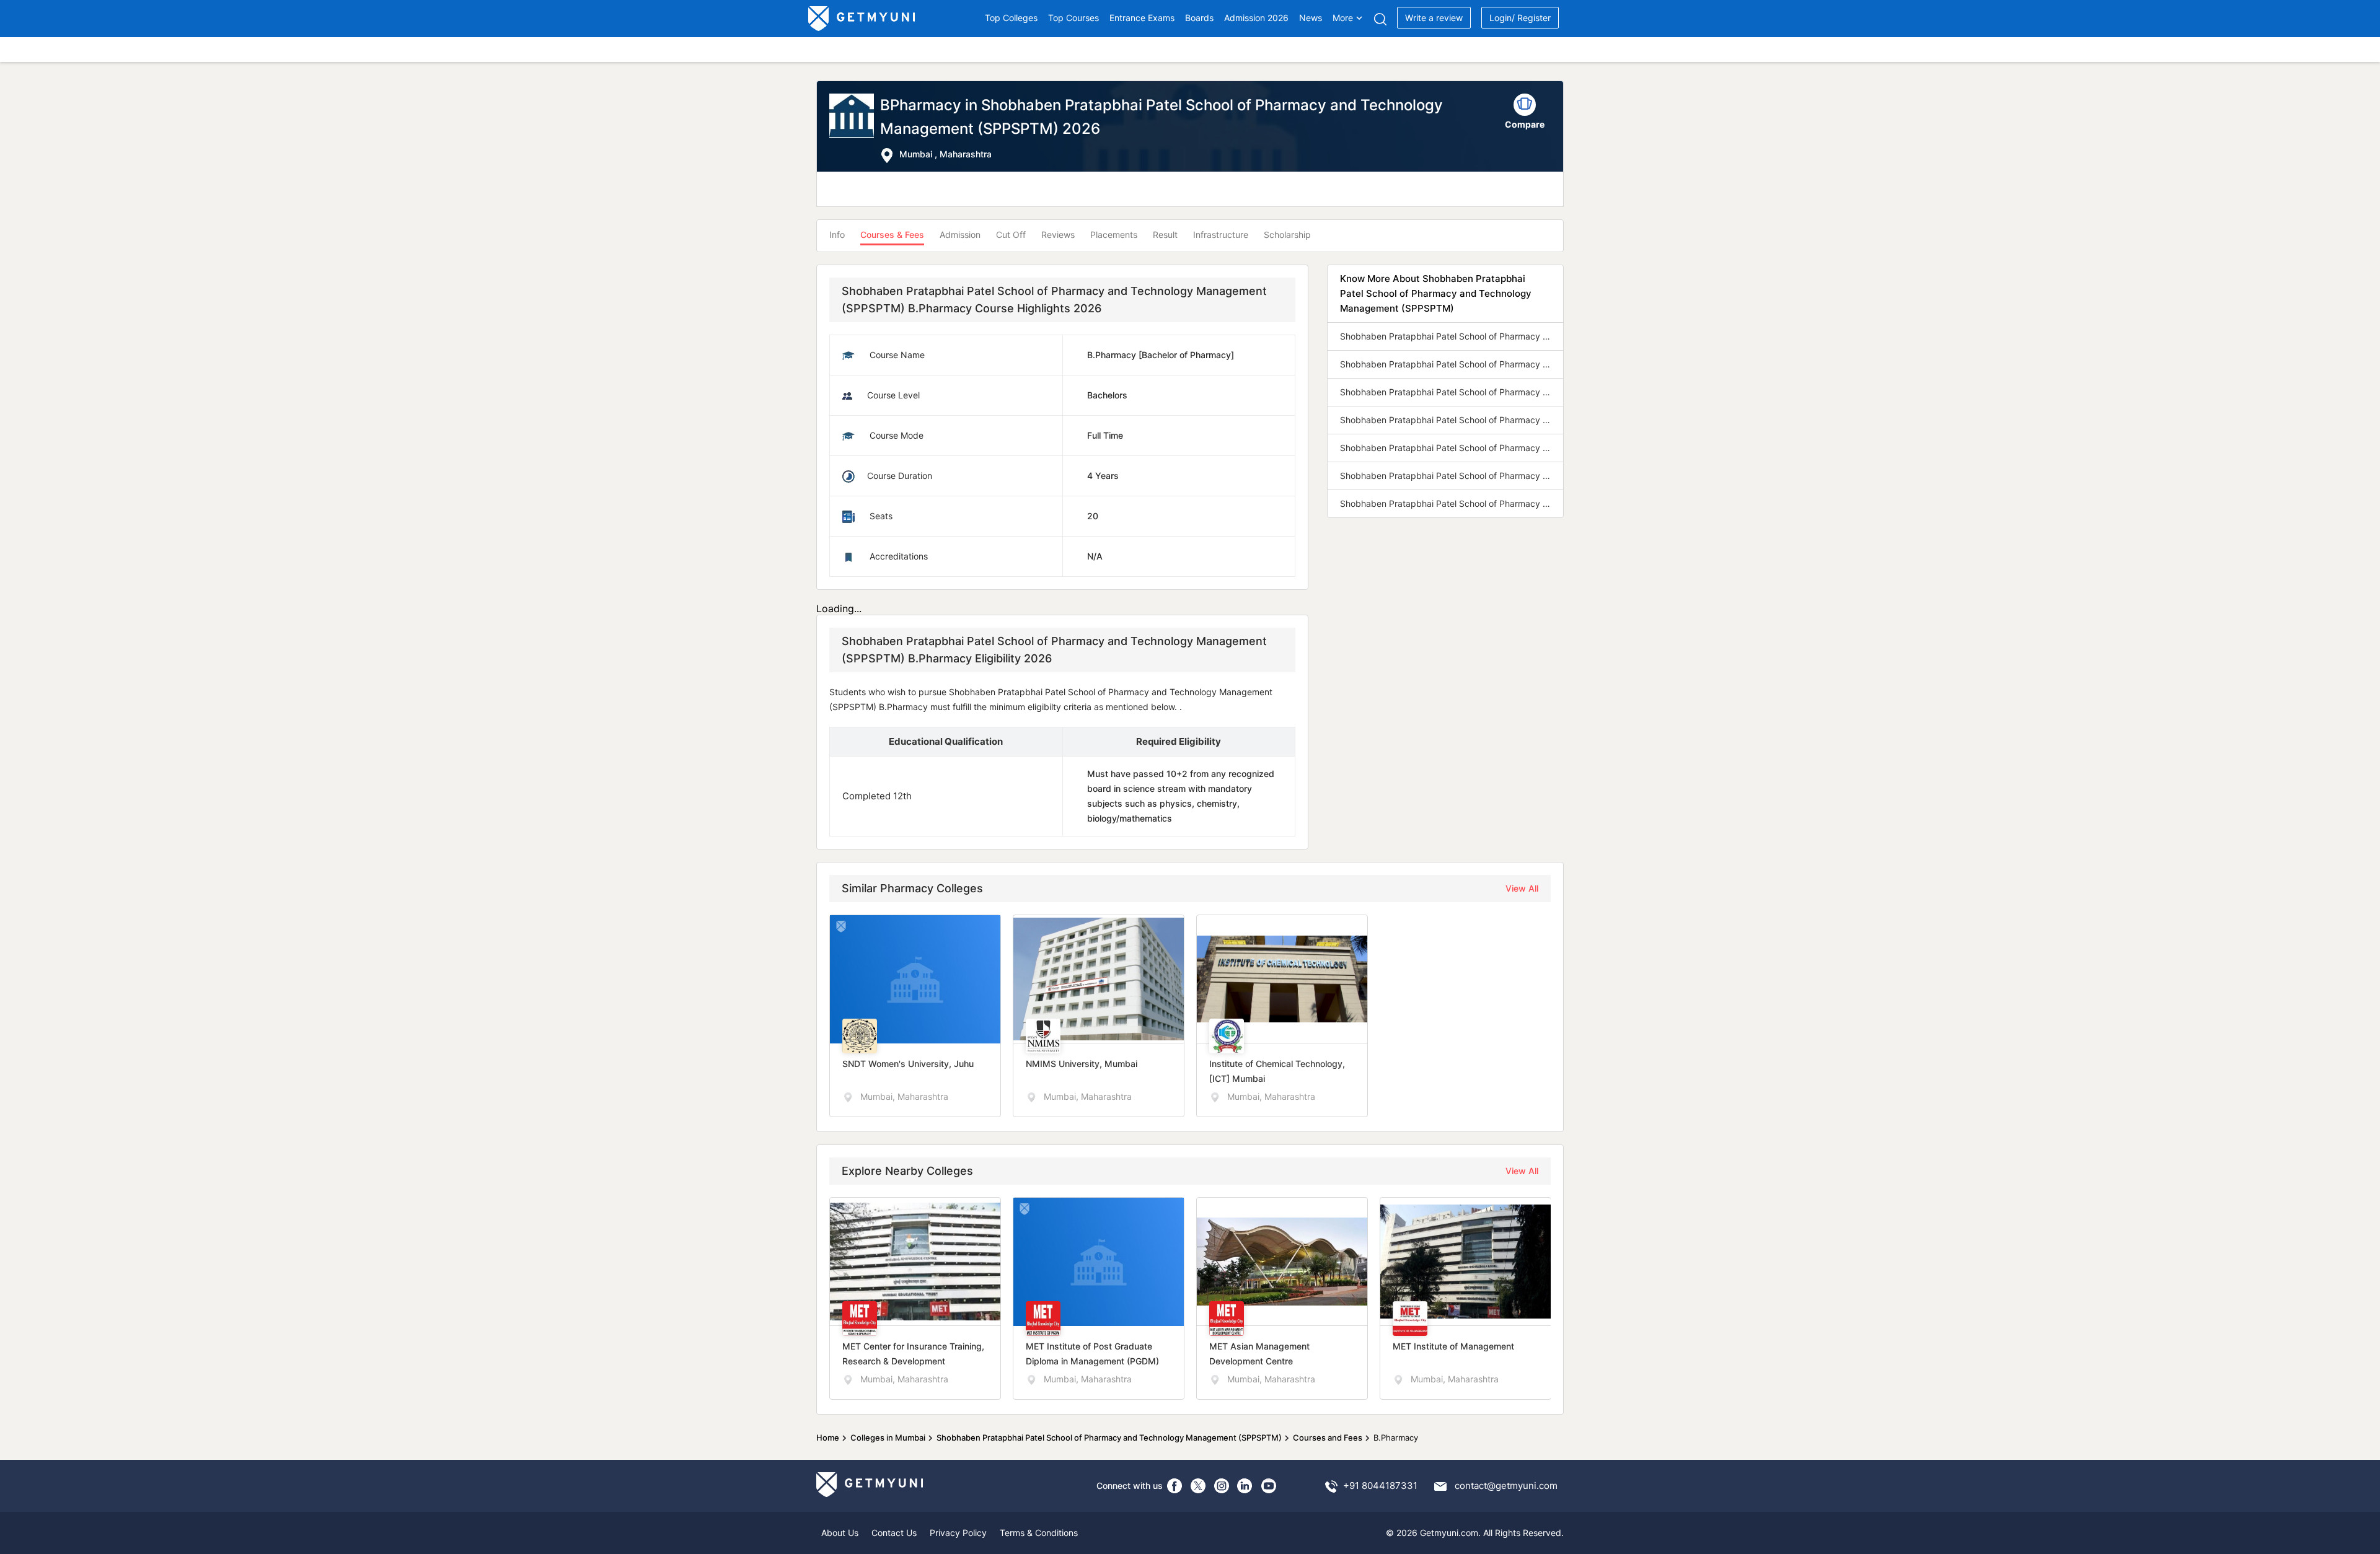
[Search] (1380, 19)
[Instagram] (1222, 1486)
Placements (1114, 235)
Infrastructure (1221, 235)
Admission (960, 235)
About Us (840, 1533)
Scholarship (1287, 235)
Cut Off (1011, 235)
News (1311, 18)
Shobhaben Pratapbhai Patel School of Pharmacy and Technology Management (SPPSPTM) (1109, 1438)
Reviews (1058, 235)
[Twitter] (1198, 1486)
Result (1165, 235)
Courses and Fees (1328, 1438)
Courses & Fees (892, 235)
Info (837, 235)
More (1343, 18)
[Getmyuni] (862, 19)
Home (828, 1438)
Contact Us (894, 1533)
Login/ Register (1520, 18)
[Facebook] (1175, 1486)
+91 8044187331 (1380, 1486)
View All (1522, 888)
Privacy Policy (958, 1533)
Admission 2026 (1256, 18)
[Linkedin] (1245, 1486)
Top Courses (1073, 18)
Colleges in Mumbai (888, 1438)
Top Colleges (1011, 18)
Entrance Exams (1142, 18)
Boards (1199, 18)
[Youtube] (1269, 1486)
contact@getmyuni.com (1506, 1486)
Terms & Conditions (1039, 1533)
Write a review (1434, 18)
